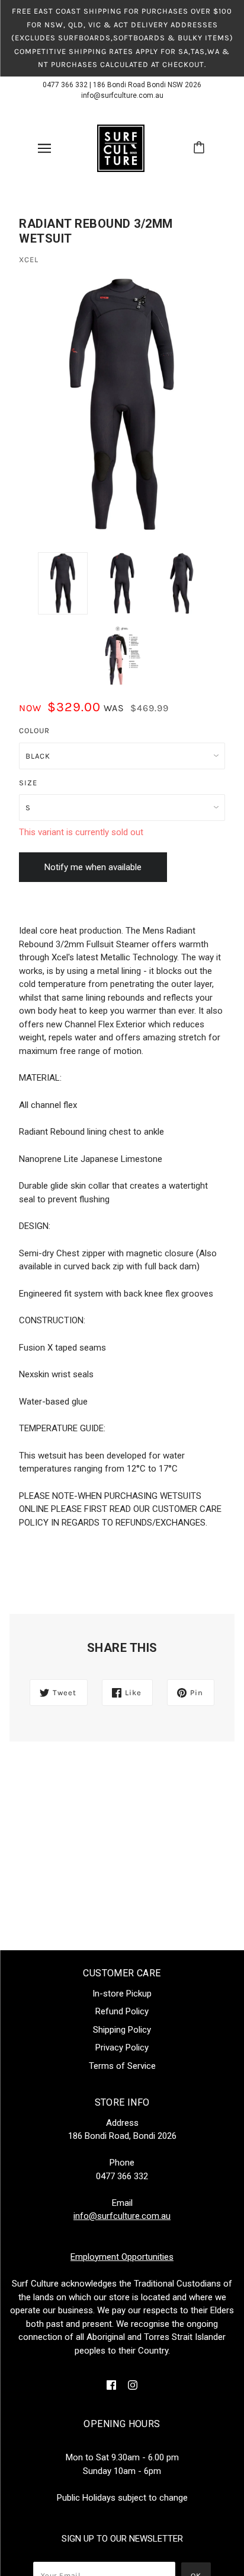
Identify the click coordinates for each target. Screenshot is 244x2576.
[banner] (121, 147)
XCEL (29, 259)
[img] (111, 2385)
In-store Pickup (122, 1994)
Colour (34, 730)
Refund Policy (122, 2011)
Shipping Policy (122, 2030)
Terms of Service (122, 2066)
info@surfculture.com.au (122, 95)
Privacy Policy (122, 2048)
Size (28, 783)
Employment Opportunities (122, 2257)
